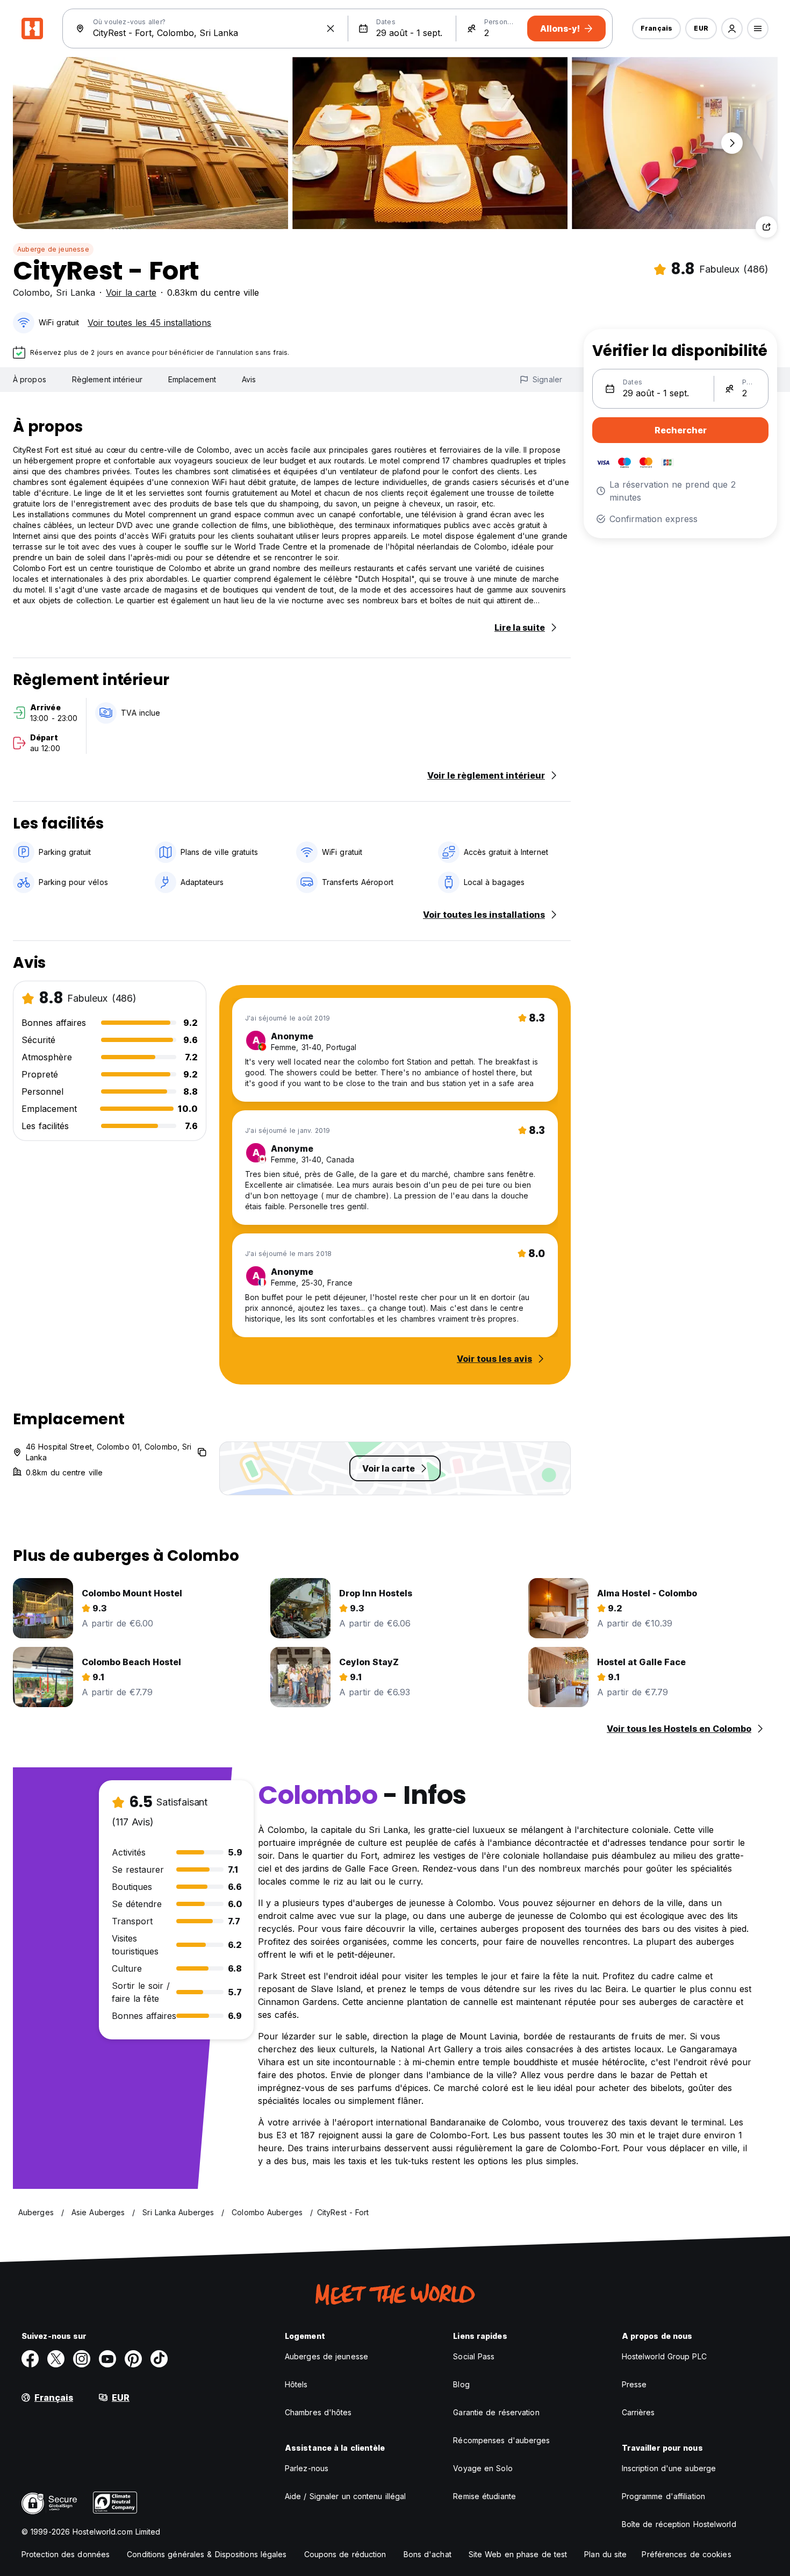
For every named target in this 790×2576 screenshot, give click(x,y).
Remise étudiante (484, 2496)
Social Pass (474, 2356)
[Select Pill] (732, 28)
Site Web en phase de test (518, 2554)
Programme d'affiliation (663, 2496)
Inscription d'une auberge (669, 2468)
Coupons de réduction (345, 2554)
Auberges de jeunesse (326, 2356)
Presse (634, 2384)
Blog (461, 2384)
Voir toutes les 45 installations (149, 323)
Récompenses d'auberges (501, 2440)
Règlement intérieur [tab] (107, 379)
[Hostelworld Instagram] (82, 2359)
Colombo (31, 292)
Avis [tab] (249, 379)
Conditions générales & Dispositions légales (207, 2554)
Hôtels (296, 2384)
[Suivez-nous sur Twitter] (56, 2359)
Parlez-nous (307, 2468)
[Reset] (331, 28)
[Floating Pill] (732, 143)
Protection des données (66, 2554)
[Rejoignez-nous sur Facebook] (30, 2359)
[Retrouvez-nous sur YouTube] (107, 2359)
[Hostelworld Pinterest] (133, 2359)
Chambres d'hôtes (318, 2412)
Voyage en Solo (483, 2468)
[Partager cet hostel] (766, 227)
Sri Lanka (76, 292)
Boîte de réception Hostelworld (679, 2524)
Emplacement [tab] (192, 379)
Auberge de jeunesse (53, 249)
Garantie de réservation (496, 2412)
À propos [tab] (30, 379)
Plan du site (605, 2554)
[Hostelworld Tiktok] (159, 2359)
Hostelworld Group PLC (664, 2356)
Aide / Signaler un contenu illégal (345, 2496)
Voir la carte (131, 292)
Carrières (638, 2412)
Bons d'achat (428, 2554)
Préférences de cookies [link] (686, 2554)
